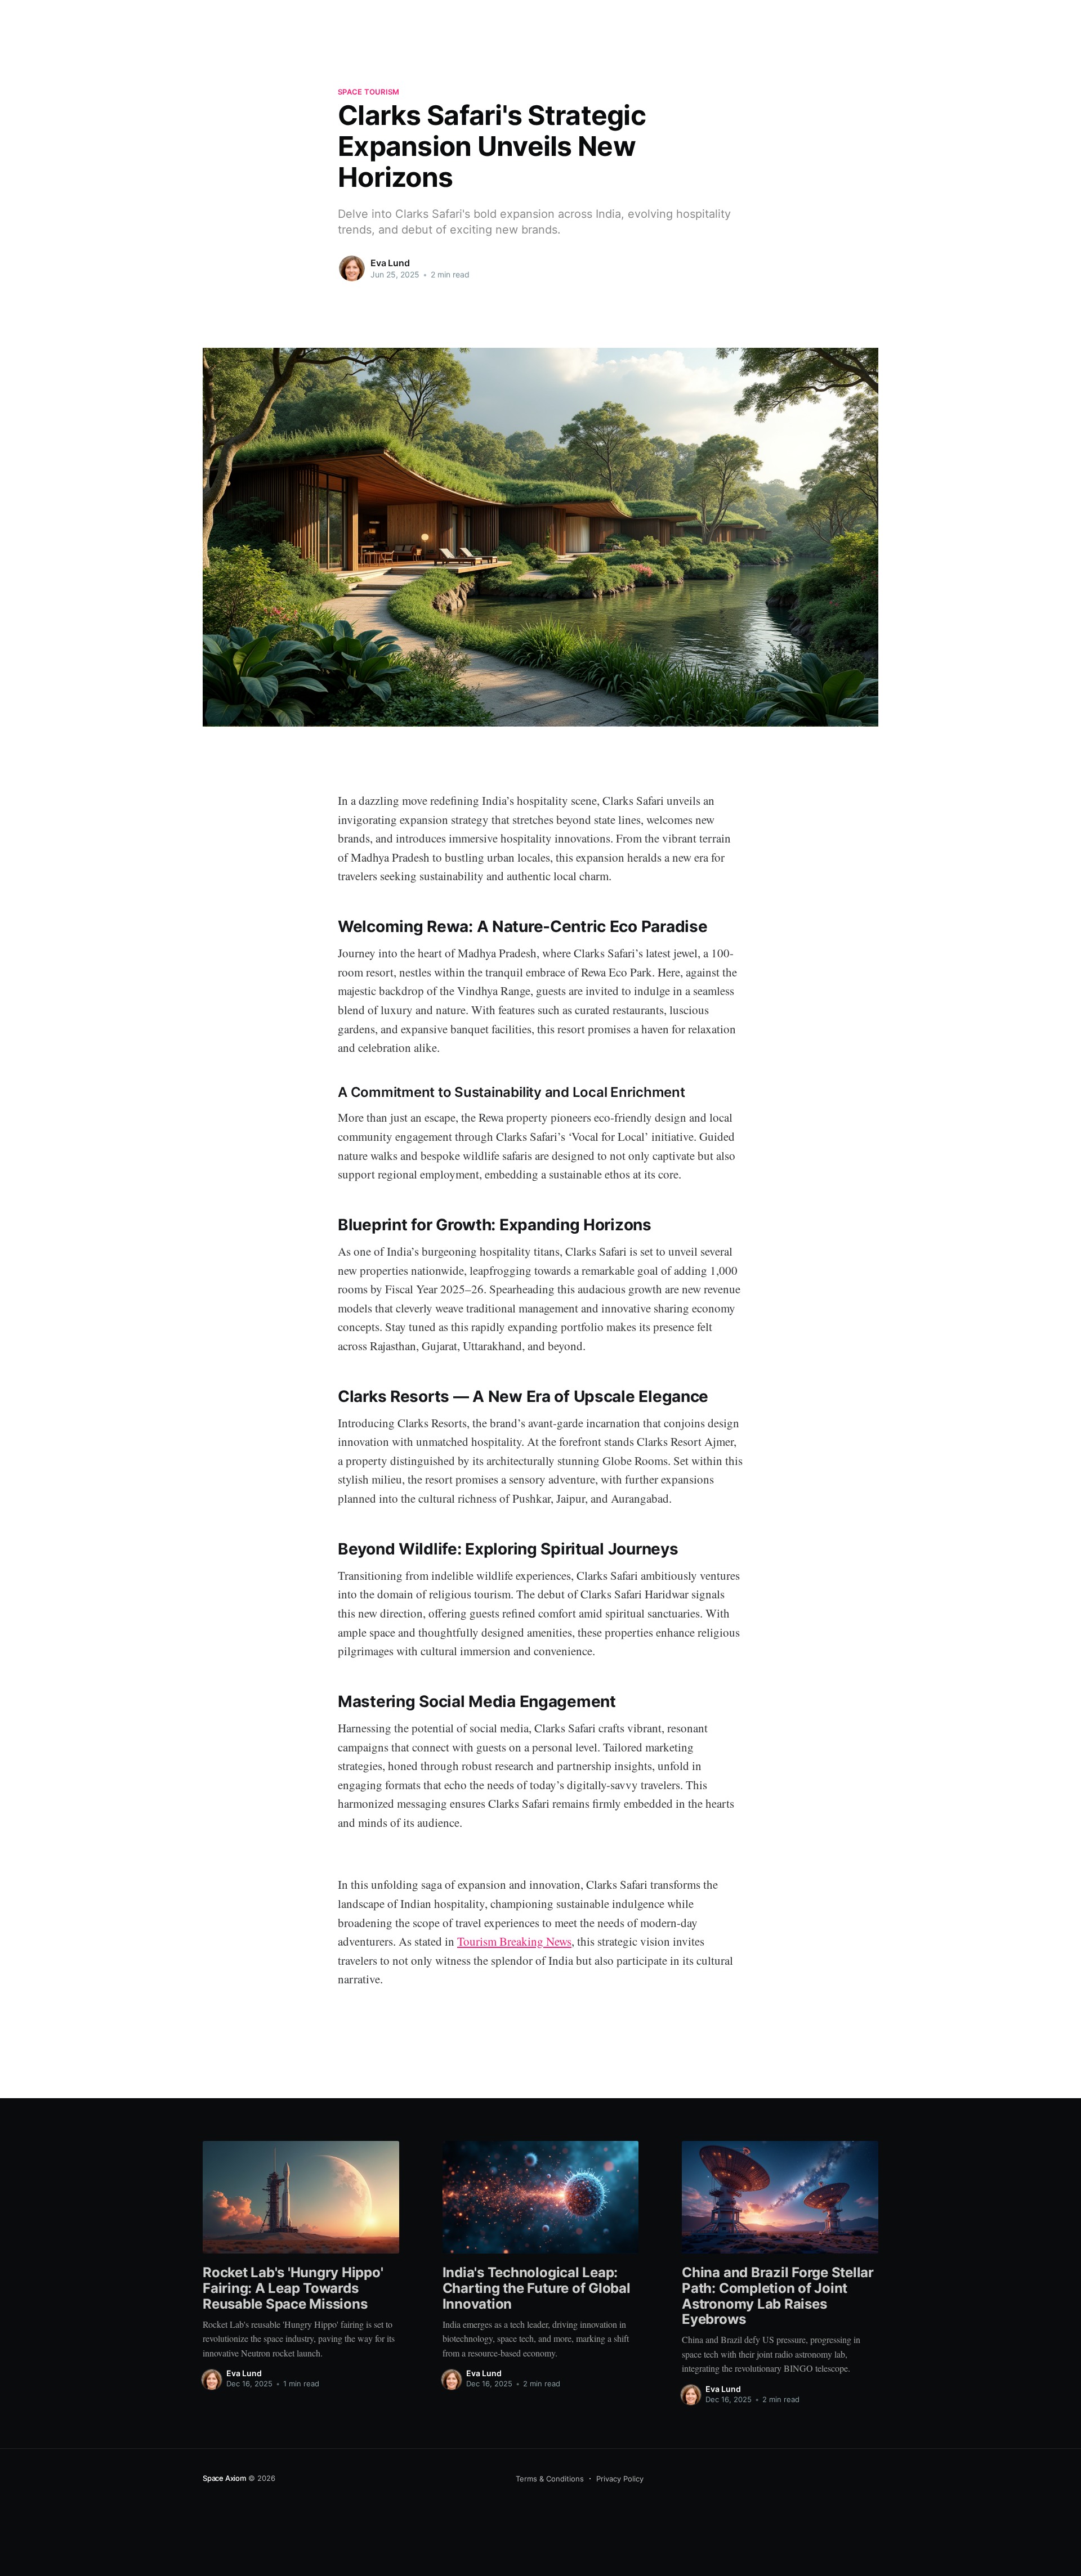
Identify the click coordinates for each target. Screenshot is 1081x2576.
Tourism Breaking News (514, 1941)
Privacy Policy (620, 2479)
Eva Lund (390, 263)
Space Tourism (368, 92)
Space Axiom (224, 2478)
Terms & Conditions (550, 2479)
